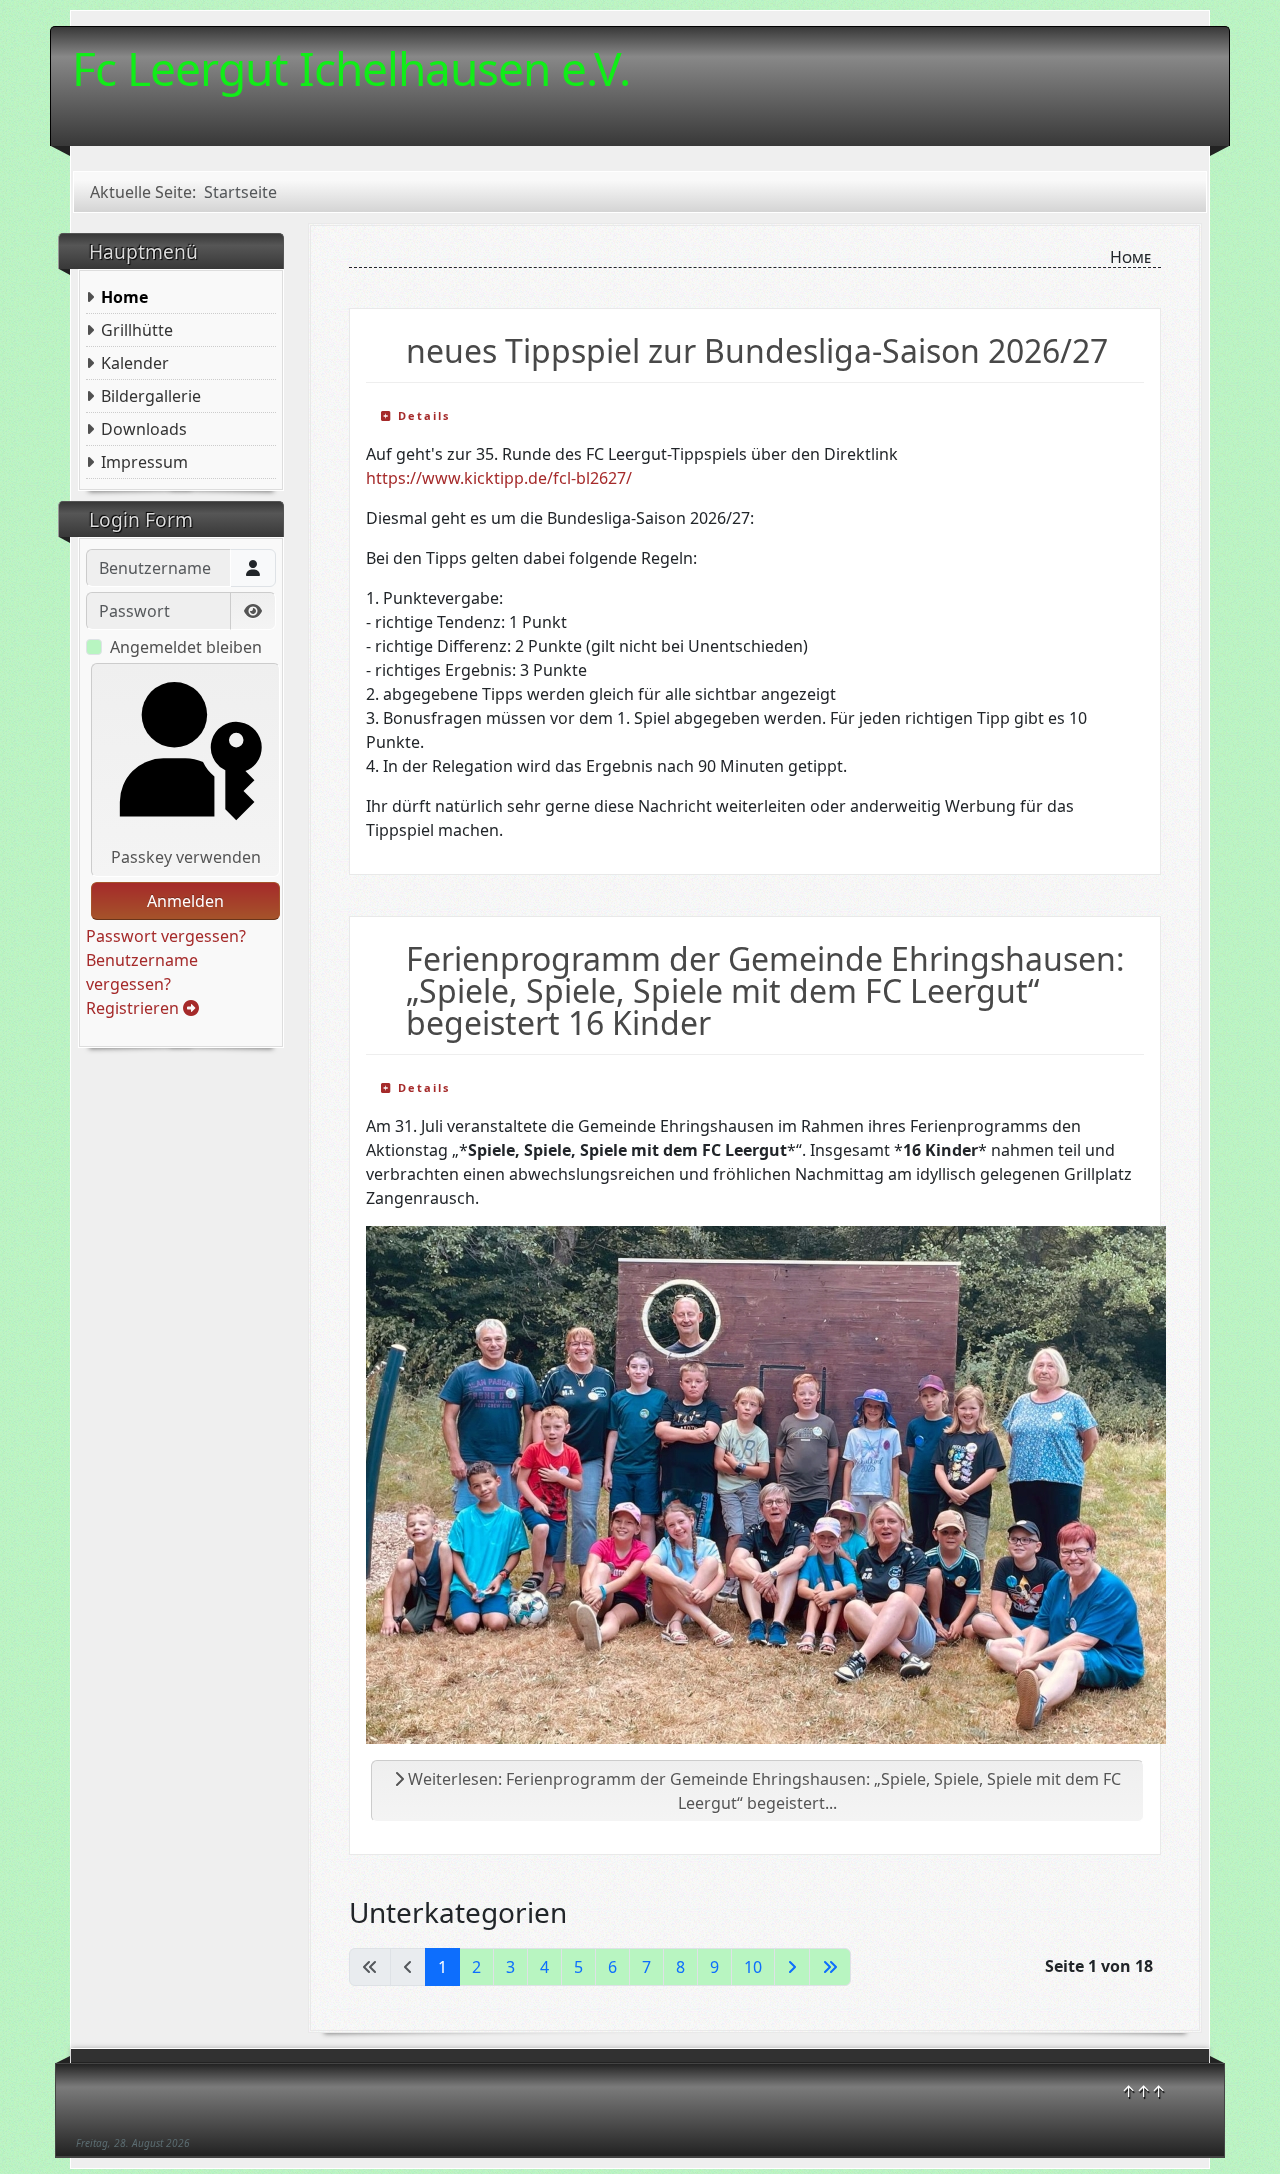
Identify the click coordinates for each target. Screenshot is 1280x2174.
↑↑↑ (1143, 2091)
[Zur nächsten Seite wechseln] (792, 1967)
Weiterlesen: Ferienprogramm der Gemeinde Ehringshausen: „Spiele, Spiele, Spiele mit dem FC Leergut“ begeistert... (762, 1791)
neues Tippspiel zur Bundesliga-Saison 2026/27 (757, 350)
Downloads (144, 429)
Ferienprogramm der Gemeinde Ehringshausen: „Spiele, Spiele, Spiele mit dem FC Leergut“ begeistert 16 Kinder (765, 990)
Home (124, 297)
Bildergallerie (151, 396)
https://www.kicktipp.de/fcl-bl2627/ (499, 478)
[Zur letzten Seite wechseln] (830, 1967)
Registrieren (134, 1008)
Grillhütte (137, 330)
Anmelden (185, 901)
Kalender (135, 363)
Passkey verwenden (186, 857)
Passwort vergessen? (166, 936)
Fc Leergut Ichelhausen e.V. (351, 68)
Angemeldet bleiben (186, 647)
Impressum (144, 462)
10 (753, 1967)
